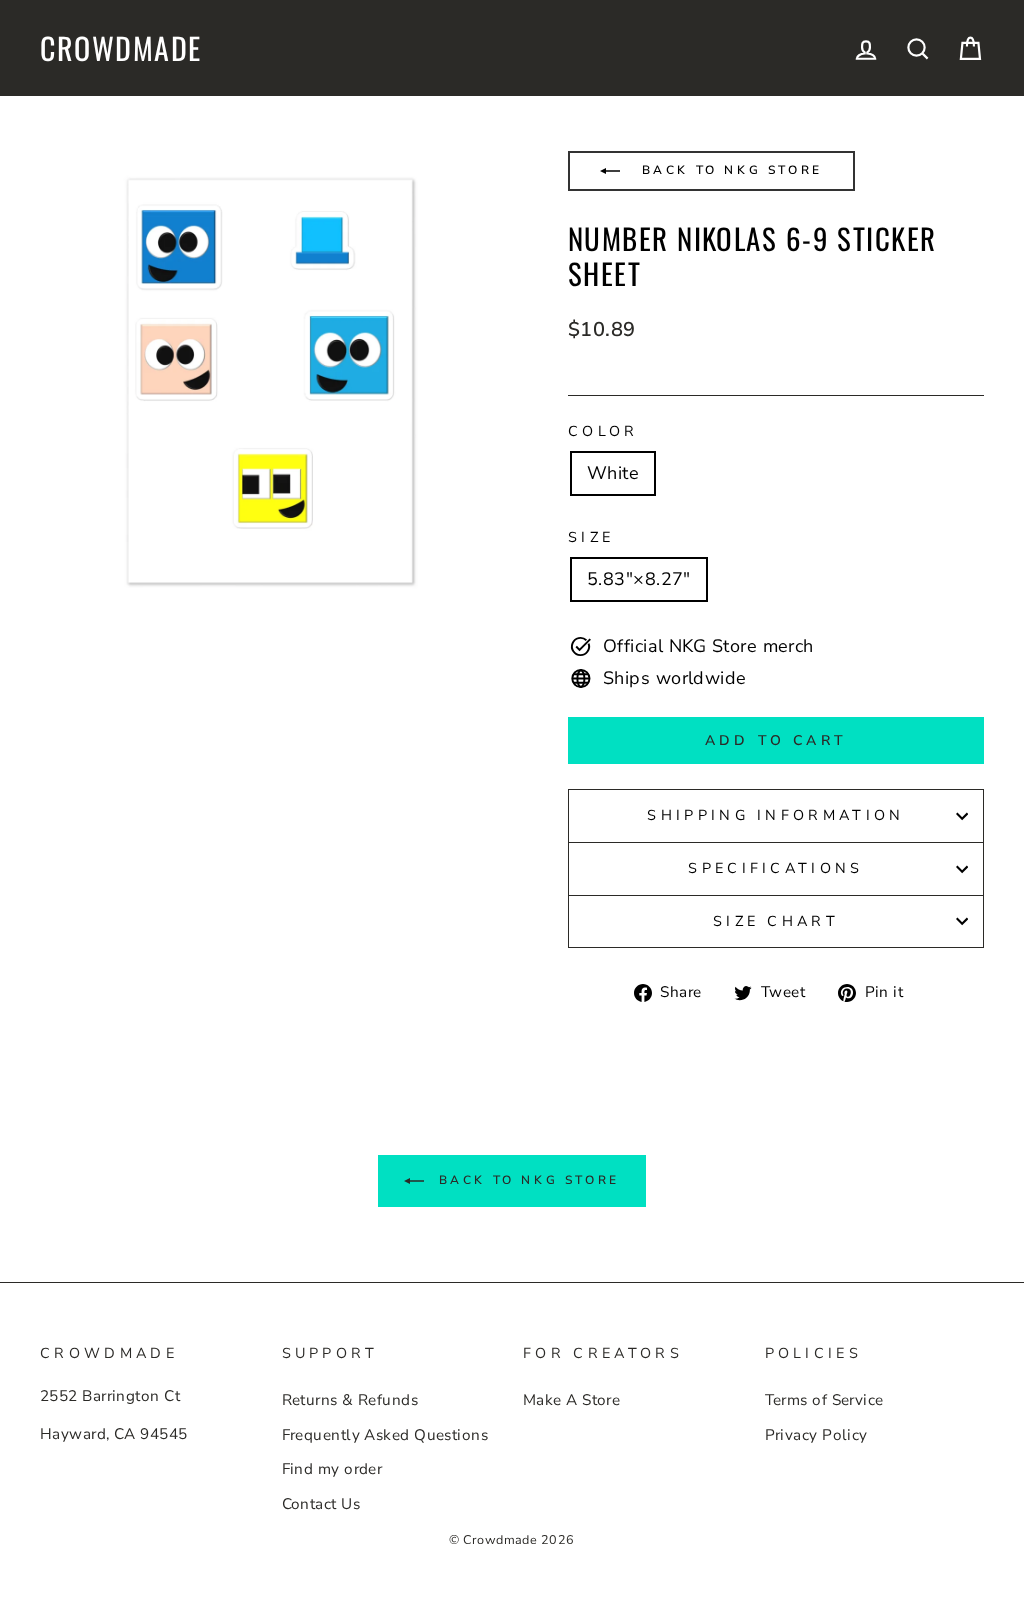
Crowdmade (121, 48)
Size (591, 537)
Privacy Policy (816, 1435)
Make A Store (571, 1400)
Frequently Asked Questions (385, 1435)
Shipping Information (775, 815)
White (613, 473)
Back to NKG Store (729, 170)
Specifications (775, 868)
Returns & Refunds (350, 1400)
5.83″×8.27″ (639, 579)
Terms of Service (824, 1400)
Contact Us (321, 1504)
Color (603, 431)
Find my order (332, 1469)
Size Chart (776, 921)
